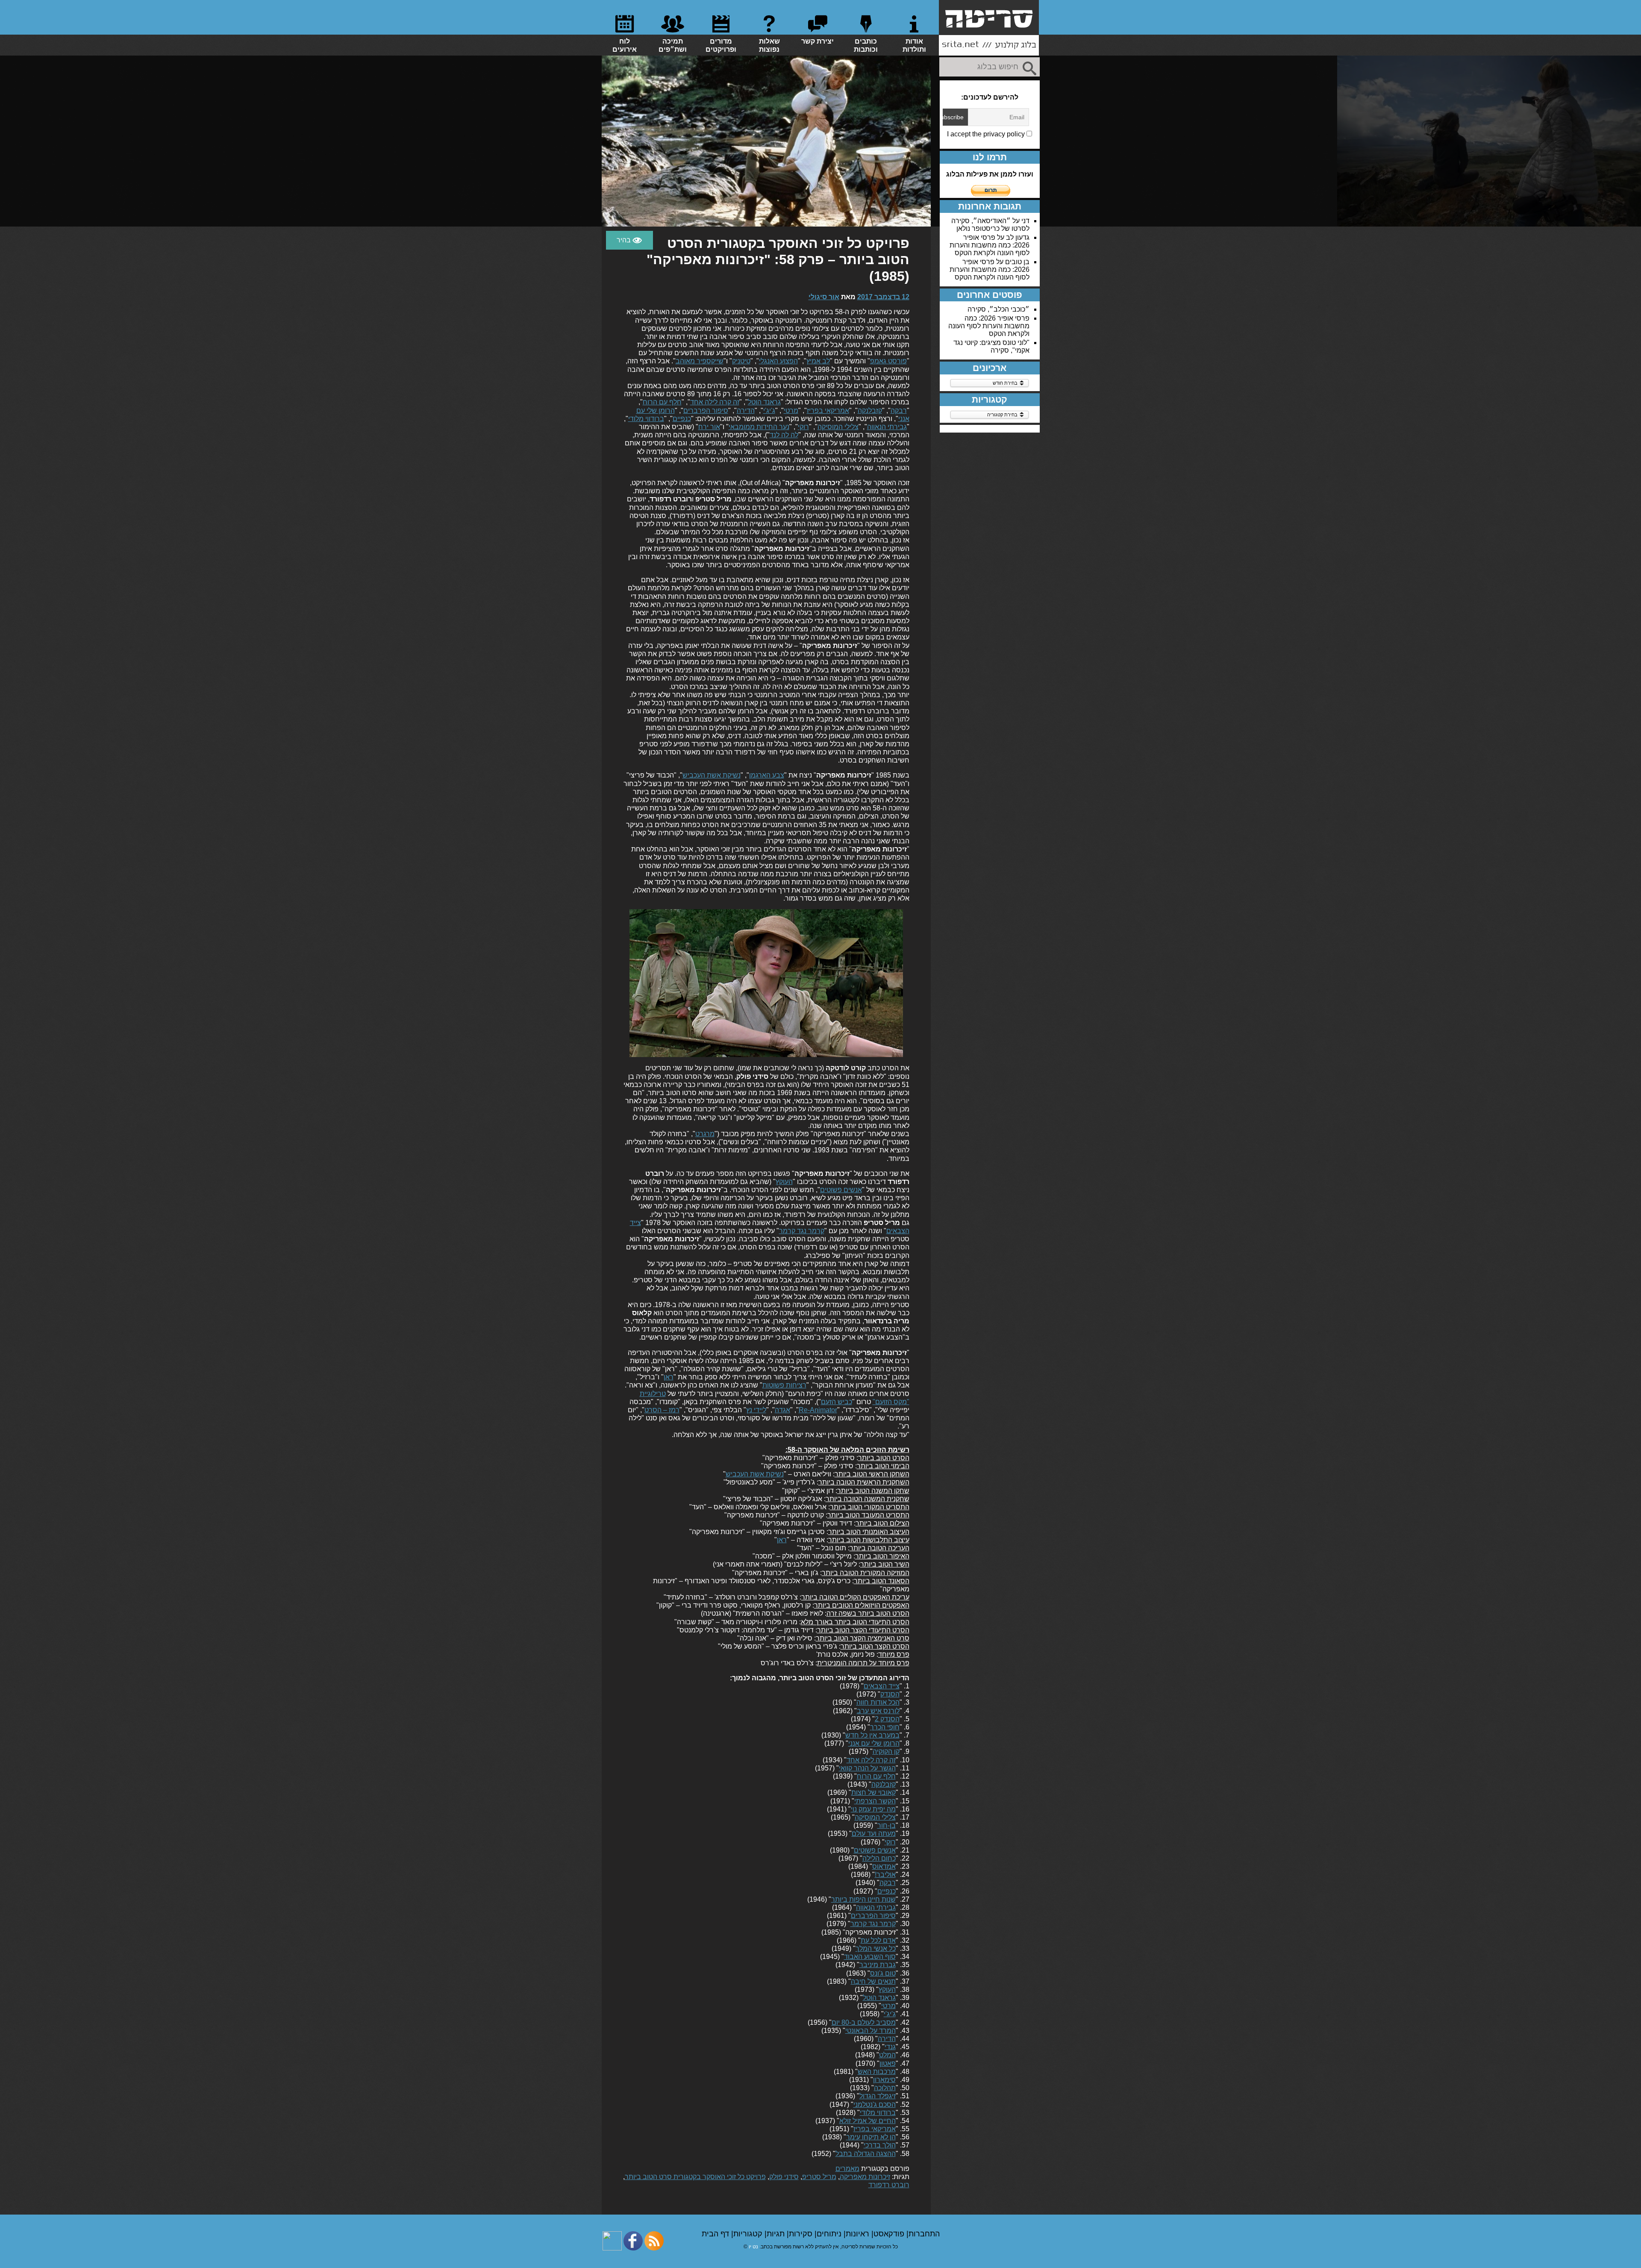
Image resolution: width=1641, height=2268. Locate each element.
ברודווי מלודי (646, 419)
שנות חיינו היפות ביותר (863, 1899)
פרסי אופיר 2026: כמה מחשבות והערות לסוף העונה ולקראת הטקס (990, 245)
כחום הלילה (879, 1858)
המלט (887, 2055)
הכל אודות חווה (878, 1702)
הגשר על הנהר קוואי (867, 1768)
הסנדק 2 (887, 1719)
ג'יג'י (769, 411)
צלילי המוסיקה (838, 427)
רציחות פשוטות (784, 1385)
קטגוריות (749, 2234)
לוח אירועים (625, 45)
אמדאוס (884, 1866)
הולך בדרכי (880, 2145)
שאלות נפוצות (769, 45)
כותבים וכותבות (866, 45)
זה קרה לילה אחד (715, 402)
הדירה (746, 411)
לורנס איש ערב (878, 1711)
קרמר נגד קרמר (802, 1231)
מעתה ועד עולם (874, 1834)
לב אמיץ (818, 361)
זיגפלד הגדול (878, 2096)
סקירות (802, 2234)
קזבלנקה (870, 411)
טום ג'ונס (883, 1973)
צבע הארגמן (767, 775)
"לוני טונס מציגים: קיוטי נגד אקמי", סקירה (991, 346)
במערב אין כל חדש (872, 1735)
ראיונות (859, 2234)
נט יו (753, 2247)
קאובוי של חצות (873, 1792)
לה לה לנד (784, 435)
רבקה (899, 411)
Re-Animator (818, 1410)
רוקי (803, 427)
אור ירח (709, 427)
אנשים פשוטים (841, 1190)
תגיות (777, 2234)
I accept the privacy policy (987, 134)
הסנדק (890, 1694)
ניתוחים (830, 2234)
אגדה (782, 1410)
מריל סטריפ (819, 2177)
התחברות (924, 2234)
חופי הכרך (885, 1727)
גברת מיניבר (878, 1965)
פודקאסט (890, 2234)
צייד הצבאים (882, 1686)
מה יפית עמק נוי (873, 1809)
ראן (669, 1377)
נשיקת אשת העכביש (712, 775)
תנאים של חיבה (873, 1981)
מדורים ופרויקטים (721, 45)
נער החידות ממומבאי (759, 427)
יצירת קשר (818, 41)
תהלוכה (885, 2088)
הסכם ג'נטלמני (875, 2105)
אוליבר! (885, 1875)
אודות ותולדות (914, 45)
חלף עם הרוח (662, 402)
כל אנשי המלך (876, 1948)
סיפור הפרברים (706, 411)
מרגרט (705, 1134)
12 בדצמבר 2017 (883, 297)
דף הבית (716, 2234)
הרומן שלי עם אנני (874, 1743)
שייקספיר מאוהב (700, 361)
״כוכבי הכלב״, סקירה (998, 309)
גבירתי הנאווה (887, 427)
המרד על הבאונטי (870, 2031)
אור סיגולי (824, 297)
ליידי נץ (756, 1410)
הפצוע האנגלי (778, 361)
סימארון (884, 2080)
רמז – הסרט (662, 1410)
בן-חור (887, 1825)
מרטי (791, 411)
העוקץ (784, 1182)
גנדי (890, 2047)
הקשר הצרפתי (875, 1801)
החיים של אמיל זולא (868, 2121)
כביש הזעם (837, 1402)
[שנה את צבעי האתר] (629, 240)
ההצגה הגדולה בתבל (866, 2154)
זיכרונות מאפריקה (865, 2177)
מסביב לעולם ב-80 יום (864, 2022)
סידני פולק (784, 2177)
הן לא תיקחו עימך (871, 2137)
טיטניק (741, 361)
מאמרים (847, 2169)
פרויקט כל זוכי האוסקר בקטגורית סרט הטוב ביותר (695, 2177)
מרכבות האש (877, 2072)
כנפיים (682, 419)
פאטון (888, 2063)
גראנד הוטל (764, 402)
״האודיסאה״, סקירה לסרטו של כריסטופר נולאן (990, 225)
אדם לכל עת (878, 1940)
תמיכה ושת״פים (673, 45)
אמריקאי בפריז (828, 411)
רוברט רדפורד (889, 2185)
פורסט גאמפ (888, 361)
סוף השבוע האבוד (870, 1957)
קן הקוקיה (886, 1751)
